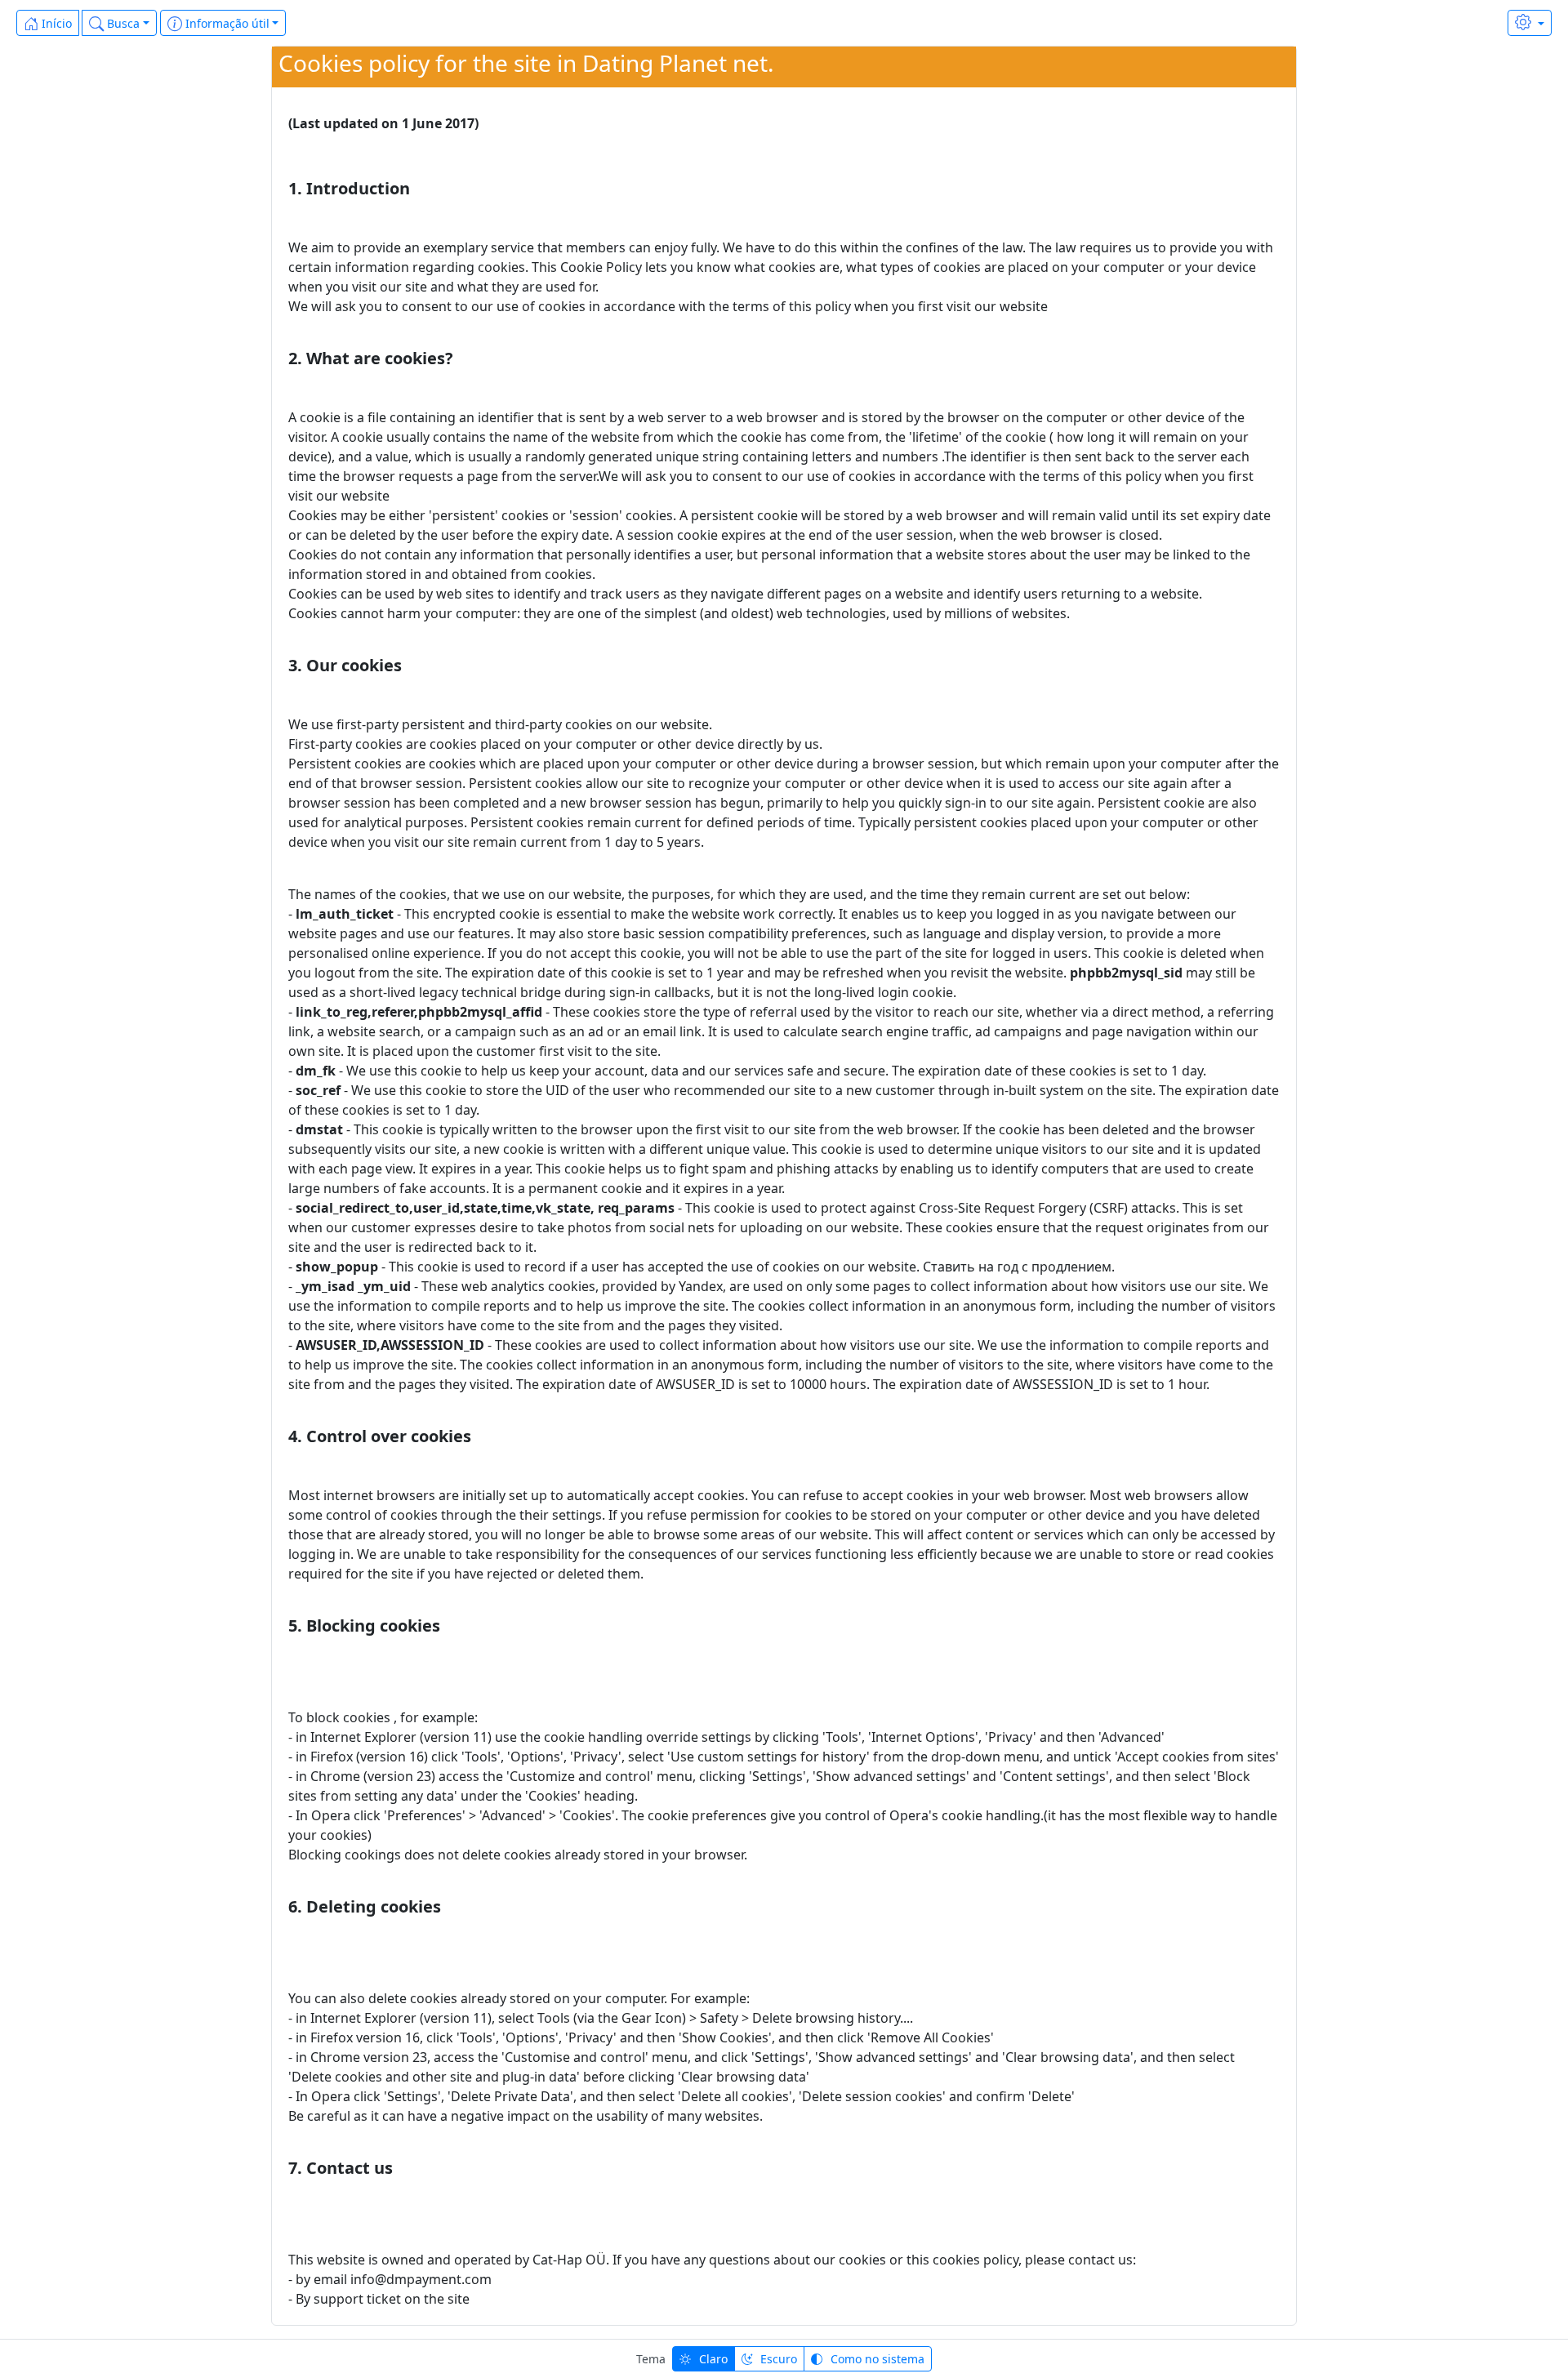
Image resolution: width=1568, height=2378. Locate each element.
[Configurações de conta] (1530, 23)
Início (55, 23)
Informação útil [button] (226, 23)
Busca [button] (122, 23)
